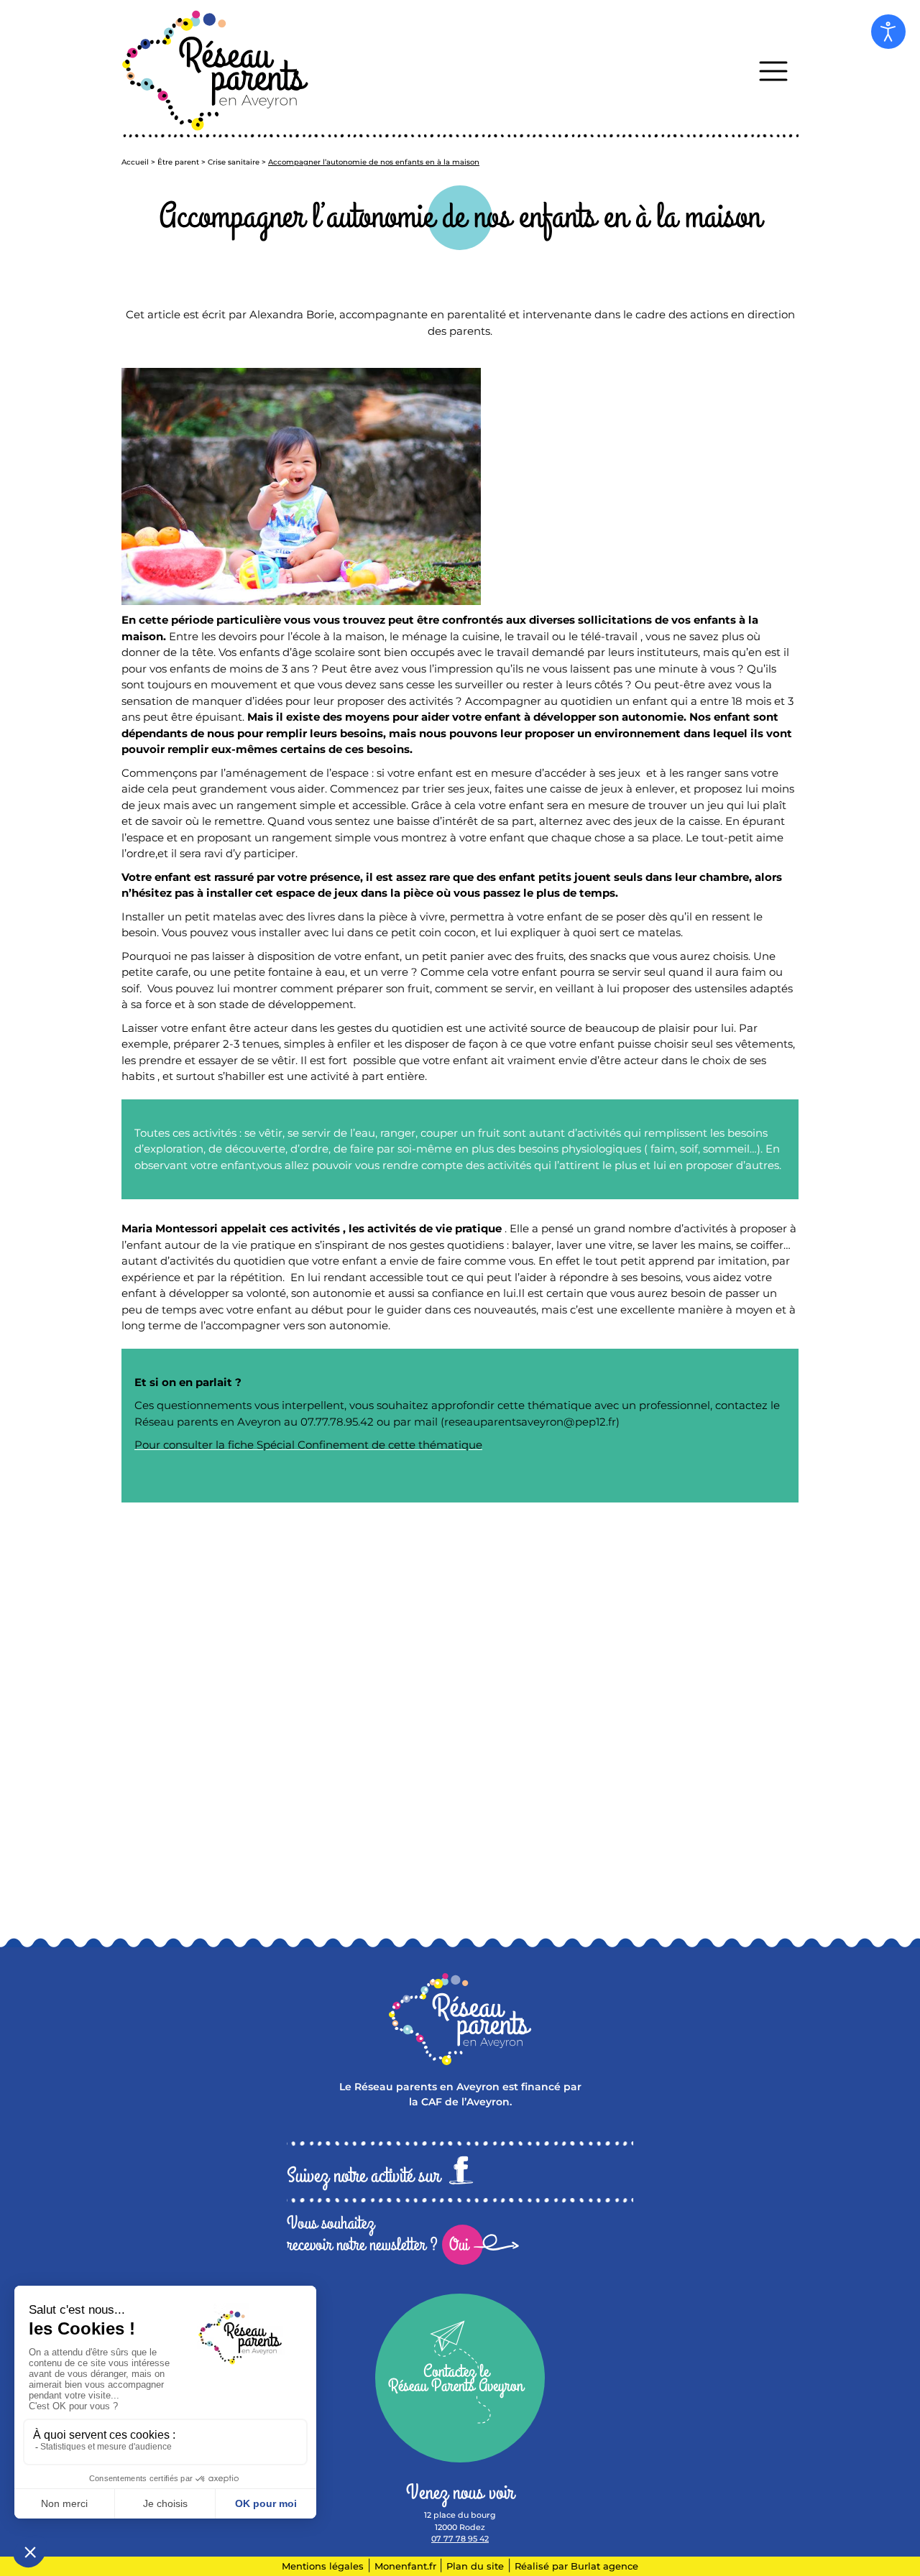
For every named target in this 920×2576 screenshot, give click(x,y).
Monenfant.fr (407, 2566)
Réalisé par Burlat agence (576, 2566)
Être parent (178, 162)
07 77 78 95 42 (460, 2539)
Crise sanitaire (234, 162)
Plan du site (475, 2566)
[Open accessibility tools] (888, 32)
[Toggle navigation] (773, 71)
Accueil (135, 162)
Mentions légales (323, 2566)
